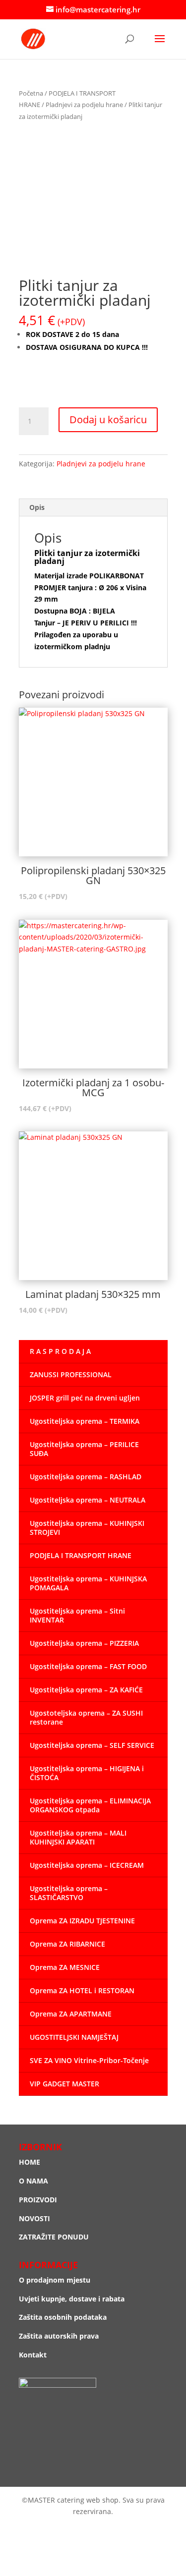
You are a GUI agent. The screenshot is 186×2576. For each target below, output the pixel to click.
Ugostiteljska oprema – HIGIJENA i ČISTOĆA (87, 1773)
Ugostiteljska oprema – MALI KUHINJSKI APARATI (78, 1837)
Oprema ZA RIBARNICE (67, 1944)
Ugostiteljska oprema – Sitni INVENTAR (77, 1615)
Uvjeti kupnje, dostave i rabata (72, 2299)
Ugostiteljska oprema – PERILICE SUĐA (84, 1449)
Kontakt (33, 2355)
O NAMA (33, 2181)
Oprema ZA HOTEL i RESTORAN (82, 1990)
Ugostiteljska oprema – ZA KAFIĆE (86, 1690)
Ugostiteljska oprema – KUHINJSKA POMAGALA (88, 1583)
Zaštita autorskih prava (59, 2336)
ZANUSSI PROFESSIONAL (71, 1374)
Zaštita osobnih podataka (63, 2317)
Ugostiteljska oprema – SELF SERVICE (92, 1745)
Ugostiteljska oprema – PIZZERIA (84, 1643)
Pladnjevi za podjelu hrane (84, 105)
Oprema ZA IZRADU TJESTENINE (82, 1921)
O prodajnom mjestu (55, 2280)
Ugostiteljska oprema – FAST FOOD (88, 1666)
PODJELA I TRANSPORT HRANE (81, 1555)
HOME (30, 2162)
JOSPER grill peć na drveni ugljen (85, 1398)
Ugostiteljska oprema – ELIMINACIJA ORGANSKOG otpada (90, 1805)
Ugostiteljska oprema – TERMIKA (85, 1421)
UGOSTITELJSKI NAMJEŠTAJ (74, 2037)
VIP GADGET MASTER (64, 2084)
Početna (31, 93)
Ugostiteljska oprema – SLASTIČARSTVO (69, 1893)
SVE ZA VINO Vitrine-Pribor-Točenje (89, 2060)
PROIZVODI (38, 2200)
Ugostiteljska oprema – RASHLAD (86, 1477)
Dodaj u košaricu (108, 420)
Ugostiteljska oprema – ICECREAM (87, 1865)
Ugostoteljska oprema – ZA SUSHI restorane (86, 1717)
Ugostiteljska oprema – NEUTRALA (88, 1500)
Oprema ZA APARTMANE (71, 2014)
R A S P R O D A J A (60, 1351)
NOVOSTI (34, 2218)
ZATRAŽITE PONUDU (54, 2237)
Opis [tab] (37, 507)
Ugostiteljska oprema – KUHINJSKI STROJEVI (87, 1528)
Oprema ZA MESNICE (65, 1967)
